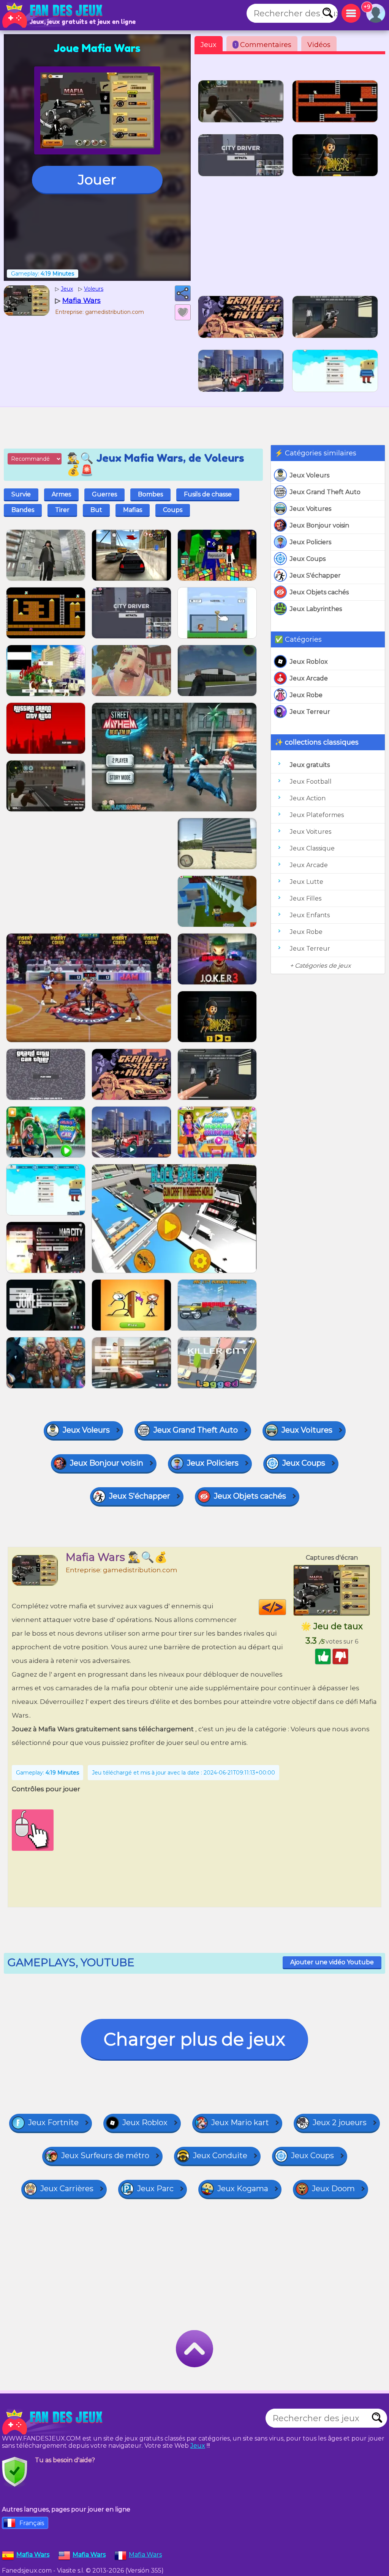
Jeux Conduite (220, 2156)
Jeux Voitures (311, 509)
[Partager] (183, 293)
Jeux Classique (312, 848)
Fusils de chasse (208, 494)
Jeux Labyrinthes (316, 609)
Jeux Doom (333, 2189)
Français (32, 2523)
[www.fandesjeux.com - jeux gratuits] (53, 2422)
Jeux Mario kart (240, 2123)
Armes (61, 494)
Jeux (209, 45)
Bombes (150, 494)
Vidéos (319, 45)
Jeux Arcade (309, 678)
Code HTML (286, 1607)
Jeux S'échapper (315, 576)
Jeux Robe (306, 695)
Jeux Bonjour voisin (319, 525)
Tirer (62, 510)
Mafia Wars (145, 2555)
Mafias (133, 510)
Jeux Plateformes (317, 815)
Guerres (104, 494)
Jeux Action (308, 798)
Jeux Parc (155, 2189)
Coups (173, 510)
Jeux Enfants (310, 915)
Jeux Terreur (310, 712)
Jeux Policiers (311, 542)
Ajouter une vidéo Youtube (332, 1962)
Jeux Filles (306, 898)
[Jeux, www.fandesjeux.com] (53, 15)
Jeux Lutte (307, 882)
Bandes (23, 510)
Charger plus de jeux (194, 2039)
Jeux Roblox (309, 662)
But (96, 510)
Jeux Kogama (243, 2189)
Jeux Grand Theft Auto (325, 492)
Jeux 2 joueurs (340, 2123)
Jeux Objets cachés (319, 592)
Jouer (97, 180)
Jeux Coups (308, 559)
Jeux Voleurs (310, 475)
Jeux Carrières (67, 2189)
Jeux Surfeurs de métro (105, 2156)
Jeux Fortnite (53, 2123)
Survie (21, 494)
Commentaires (263, 45)
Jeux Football (311, 782)
